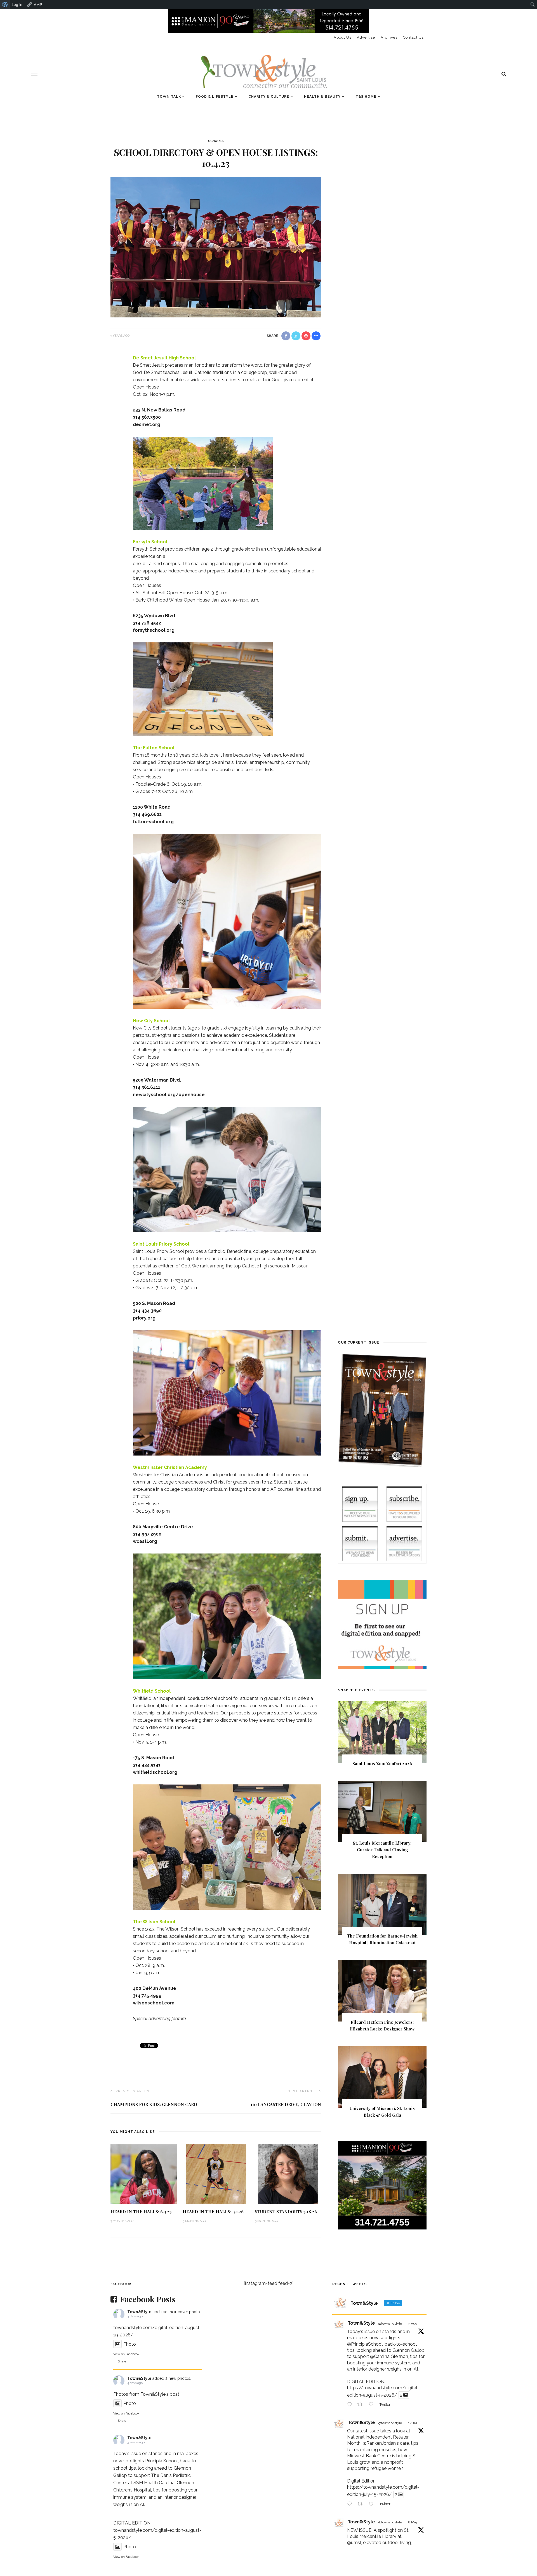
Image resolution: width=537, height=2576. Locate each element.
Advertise (366, 37)
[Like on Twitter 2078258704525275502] (373, 2505)
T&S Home (366, 97)
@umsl (354, 2543)
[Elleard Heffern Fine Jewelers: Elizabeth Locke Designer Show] (382, 1990)
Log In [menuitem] (17, 4)
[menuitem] (5, 4)
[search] (504, 74)
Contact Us (413, 37)
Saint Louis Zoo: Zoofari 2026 (382, 1763)
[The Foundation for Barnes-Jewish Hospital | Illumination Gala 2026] (382, 1904)
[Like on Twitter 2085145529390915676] (373, 2405)
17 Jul (413, 2423)
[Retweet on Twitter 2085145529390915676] (362, 2405)
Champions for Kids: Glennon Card (154, 2104)
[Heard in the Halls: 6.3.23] (144, 2174)
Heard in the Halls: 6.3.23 (141, 2212)
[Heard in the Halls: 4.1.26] (216, 2174)
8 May (413, 2522)
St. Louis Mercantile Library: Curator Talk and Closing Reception (382, 1850)
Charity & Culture (269, 97)
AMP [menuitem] (38, 4)
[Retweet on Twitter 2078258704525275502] (362, 2505)
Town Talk (169, 97)
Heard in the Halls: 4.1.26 (213, 2212)
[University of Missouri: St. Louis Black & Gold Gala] (382, 2077)
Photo (130, 2344)
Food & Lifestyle (215, 97)
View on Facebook (126, 2354)
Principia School (162, 2461)
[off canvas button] (34, 74)
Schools (216, 141)
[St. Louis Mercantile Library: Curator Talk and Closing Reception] (382, 1811)
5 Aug (413, 2324)
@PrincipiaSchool (365, 2344)
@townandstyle (390, 2324)
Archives (389, 37)
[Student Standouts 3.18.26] (288, 2174)
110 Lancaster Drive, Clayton (286, 2104)
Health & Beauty (322, 97)
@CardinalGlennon (389, 2356)
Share (122, 2361)
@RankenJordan (379, 2443)
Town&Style (139, 2312)
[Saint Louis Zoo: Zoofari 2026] (382, 1732)
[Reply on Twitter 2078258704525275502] (351, 2505)
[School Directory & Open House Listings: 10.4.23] (216, 247)
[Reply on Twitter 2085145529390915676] (351, 2405)
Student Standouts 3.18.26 (286, 2212)
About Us (342, 37)
